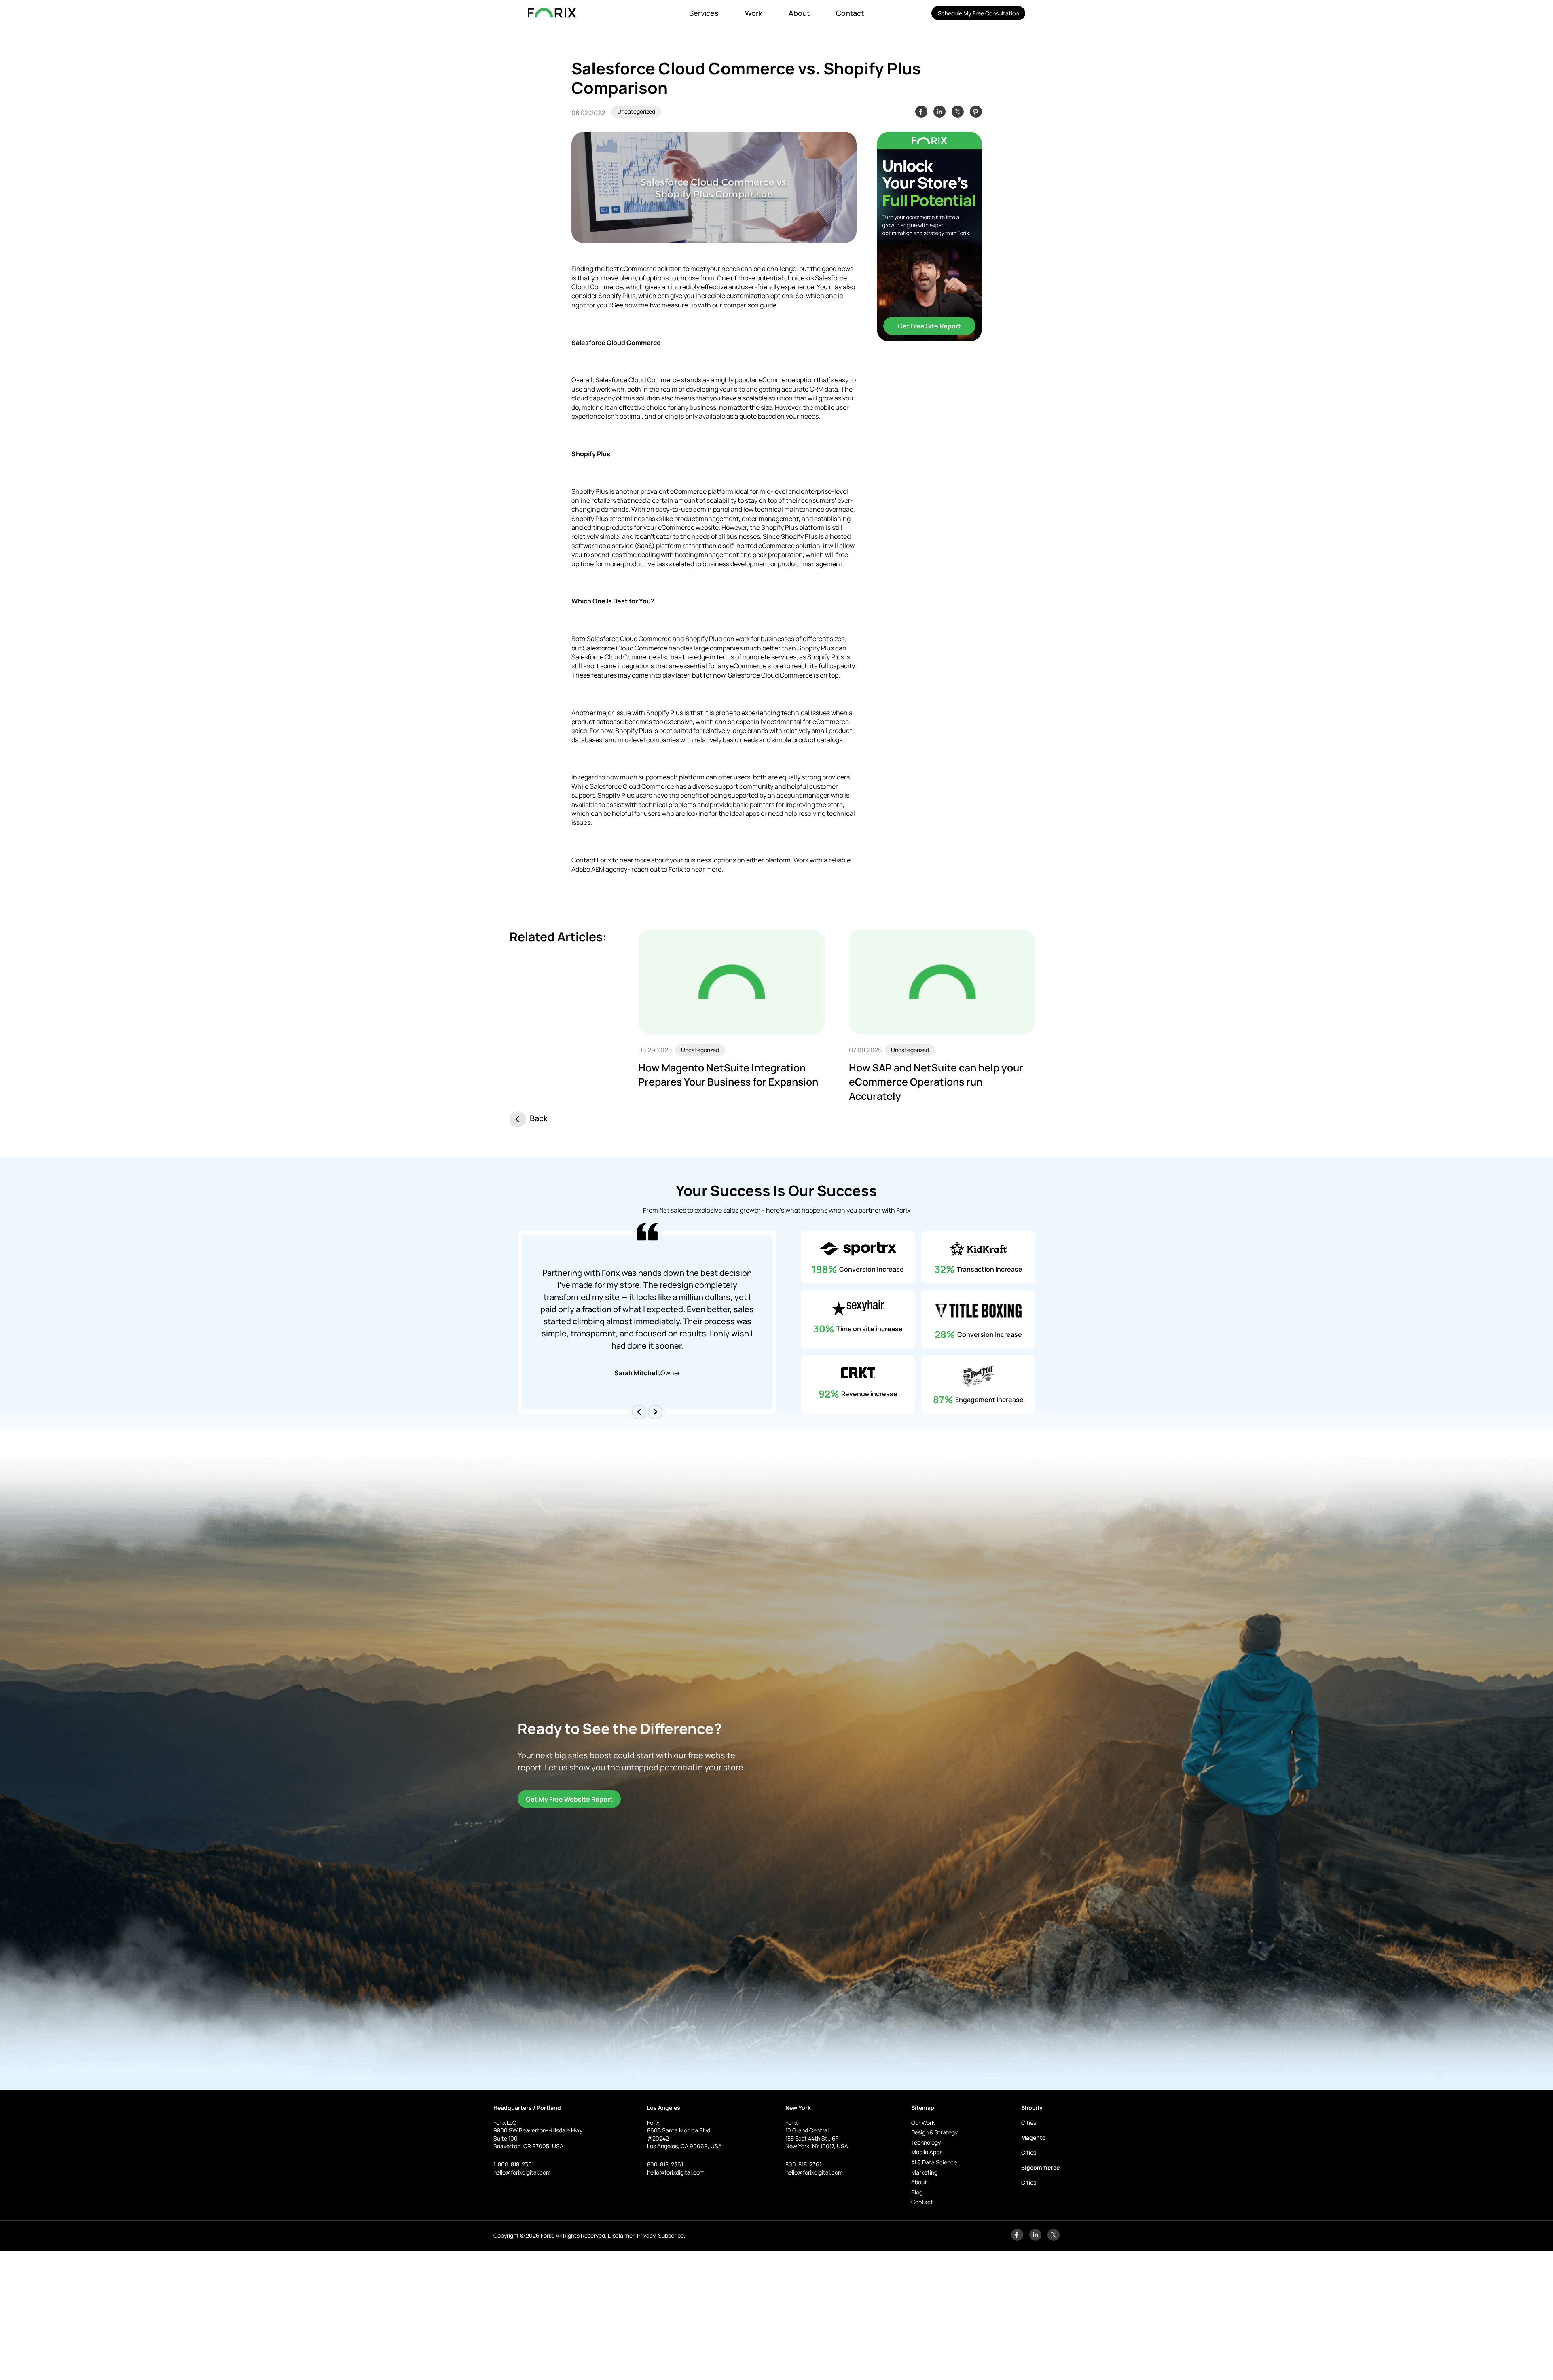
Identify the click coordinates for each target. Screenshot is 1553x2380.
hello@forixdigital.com (522, 2172)
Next (655, 1412)
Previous (639, 1412)
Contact (850, 13)
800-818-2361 (665, 2164)
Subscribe (671, 2235)
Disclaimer (621, 2235)
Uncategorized (636, 111)
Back (539, 1118)
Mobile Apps (927, 2152)
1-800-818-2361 (514, 2164)
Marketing (924, 2172)
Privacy (646, 2235)
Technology (926, 2142)
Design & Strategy (934, 2132)
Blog (917, 2192)
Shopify (1032, 2108)
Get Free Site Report (929, 326)
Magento (1034, 2138)
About (799, 13)
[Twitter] (1054, 2239)
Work (754, 13)
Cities (1029, 2123)
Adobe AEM (588, 869)
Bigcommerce (1040, 2167)
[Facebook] (1017, 2239)
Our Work (923, 2123)
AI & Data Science (934, 2162)
